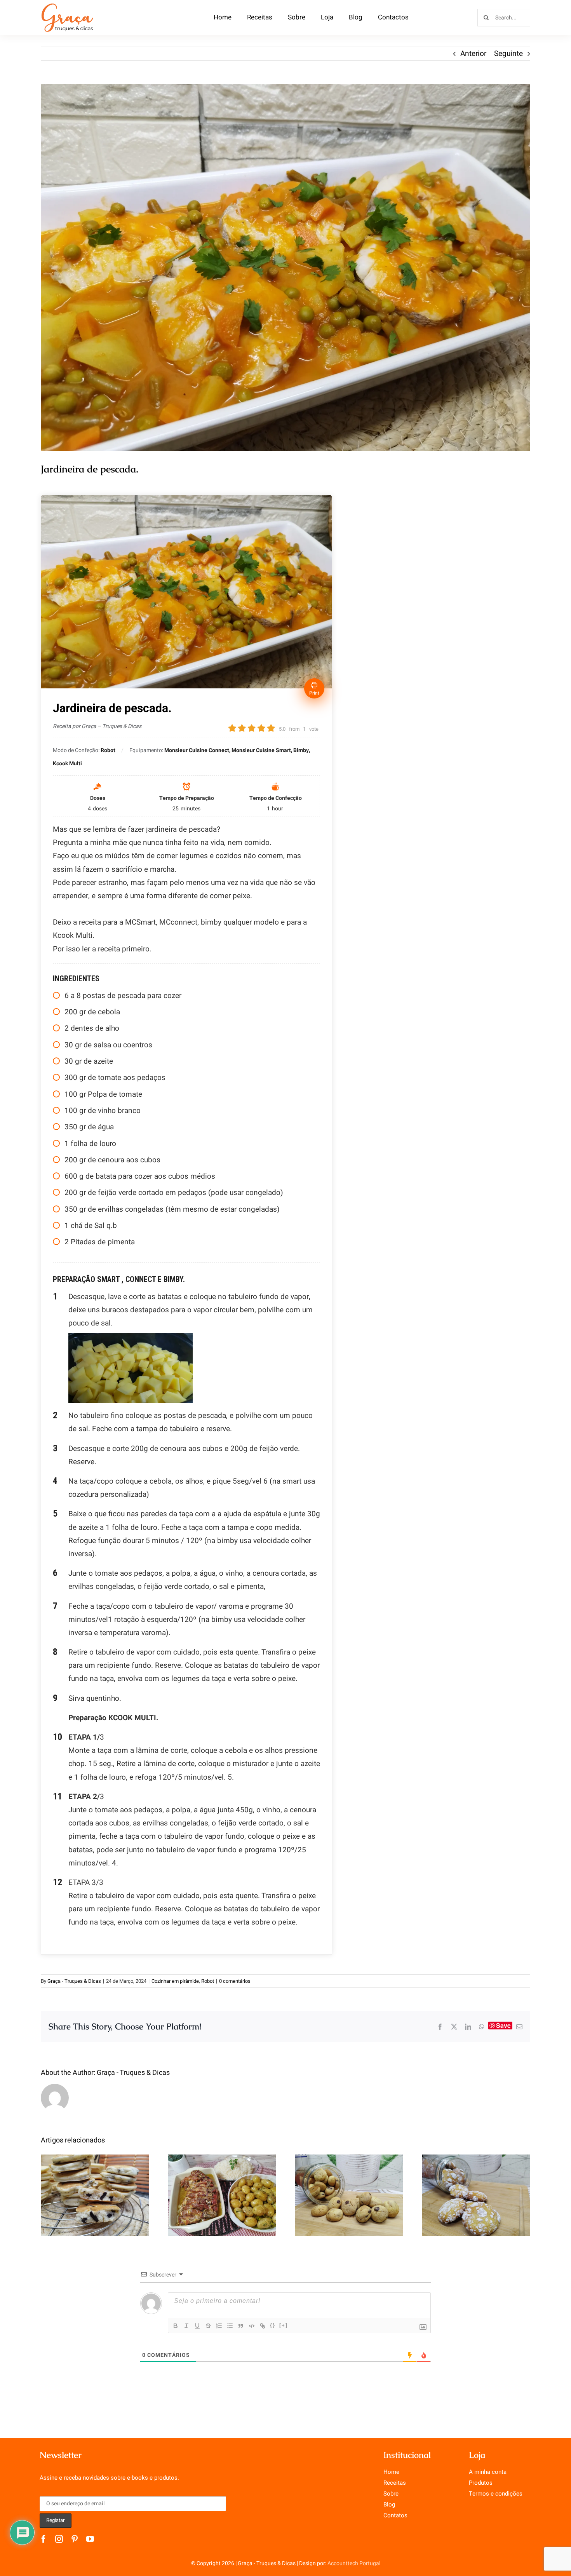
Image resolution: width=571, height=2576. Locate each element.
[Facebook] (440, 2027)
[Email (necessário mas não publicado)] (519, 2027)
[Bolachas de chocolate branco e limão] (476, 2195)
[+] (284, 2325)
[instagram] (59, 2539)
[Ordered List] (219, 2326)
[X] (454, 2027)
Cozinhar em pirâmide (175, 1981)
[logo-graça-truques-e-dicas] (67, 5)
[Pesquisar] (504, 17)
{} (273, 2325)
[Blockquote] (241, 2326)
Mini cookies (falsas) (349, 2187)
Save (503, 2026)
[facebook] (44, 2539)
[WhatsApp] (482, 2027)
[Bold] (176, 2326)
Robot (208, 1981)
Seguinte (508, 54)
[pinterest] (75, 2539)
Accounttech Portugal (354, 2563)
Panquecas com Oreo (95, 2187)
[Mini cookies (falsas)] (349, 2195)
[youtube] (90, 2539)
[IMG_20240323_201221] (285, 267)
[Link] (263, 2326)
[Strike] (208, 2326)
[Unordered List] (230, 2326)
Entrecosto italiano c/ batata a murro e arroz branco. (222, 2176)
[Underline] (197, 2326)
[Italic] (186, 2326)
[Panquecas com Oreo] (95, 2195)
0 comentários (235, 1981)
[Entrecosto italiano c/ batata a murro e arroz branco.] (222, 2195)
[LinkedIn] (468, 2027)
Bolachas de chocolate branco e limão (476, 2182)
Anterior (473, 54)
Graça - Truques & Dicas (74, 1981)
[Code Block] (252, 2326)
